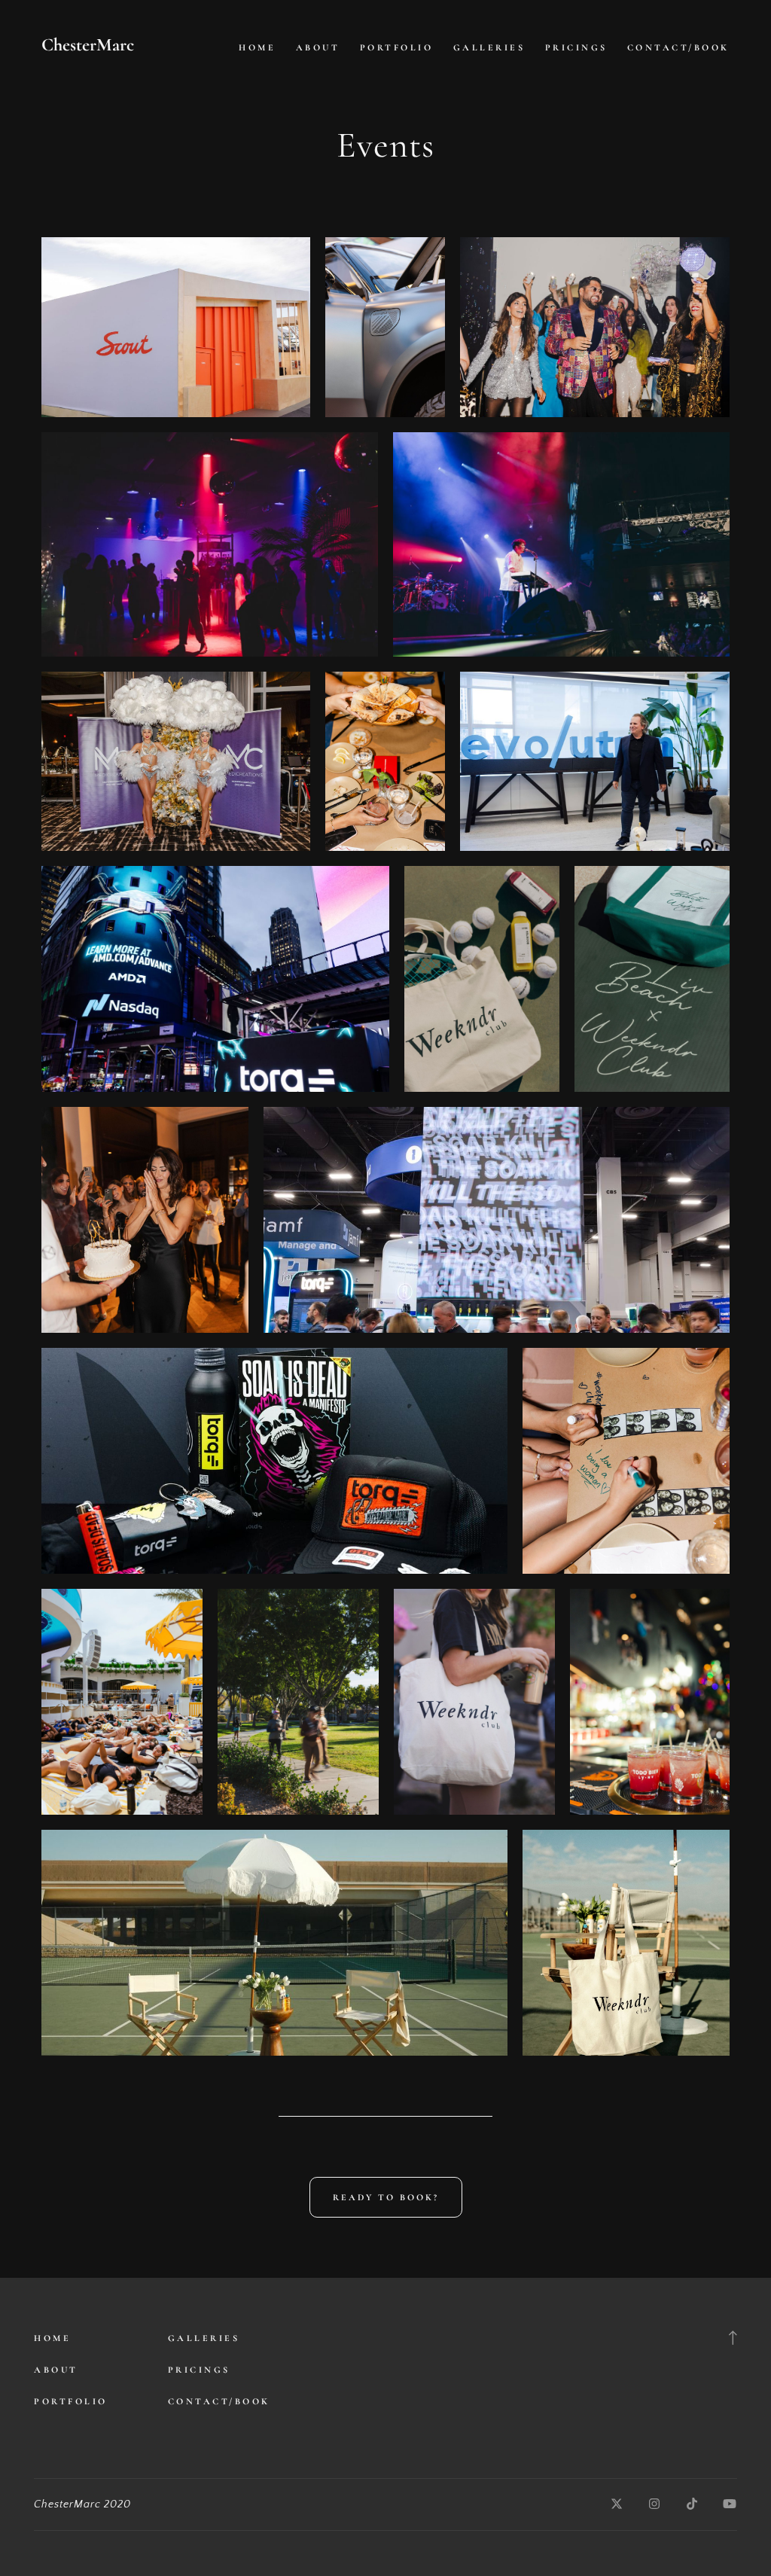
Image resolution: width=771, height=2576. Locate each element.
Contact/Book (678, 47)
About (318, 47)
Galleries (489, 47)
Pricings (576, 47)
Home (257, 47)
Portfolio (397, 47)
